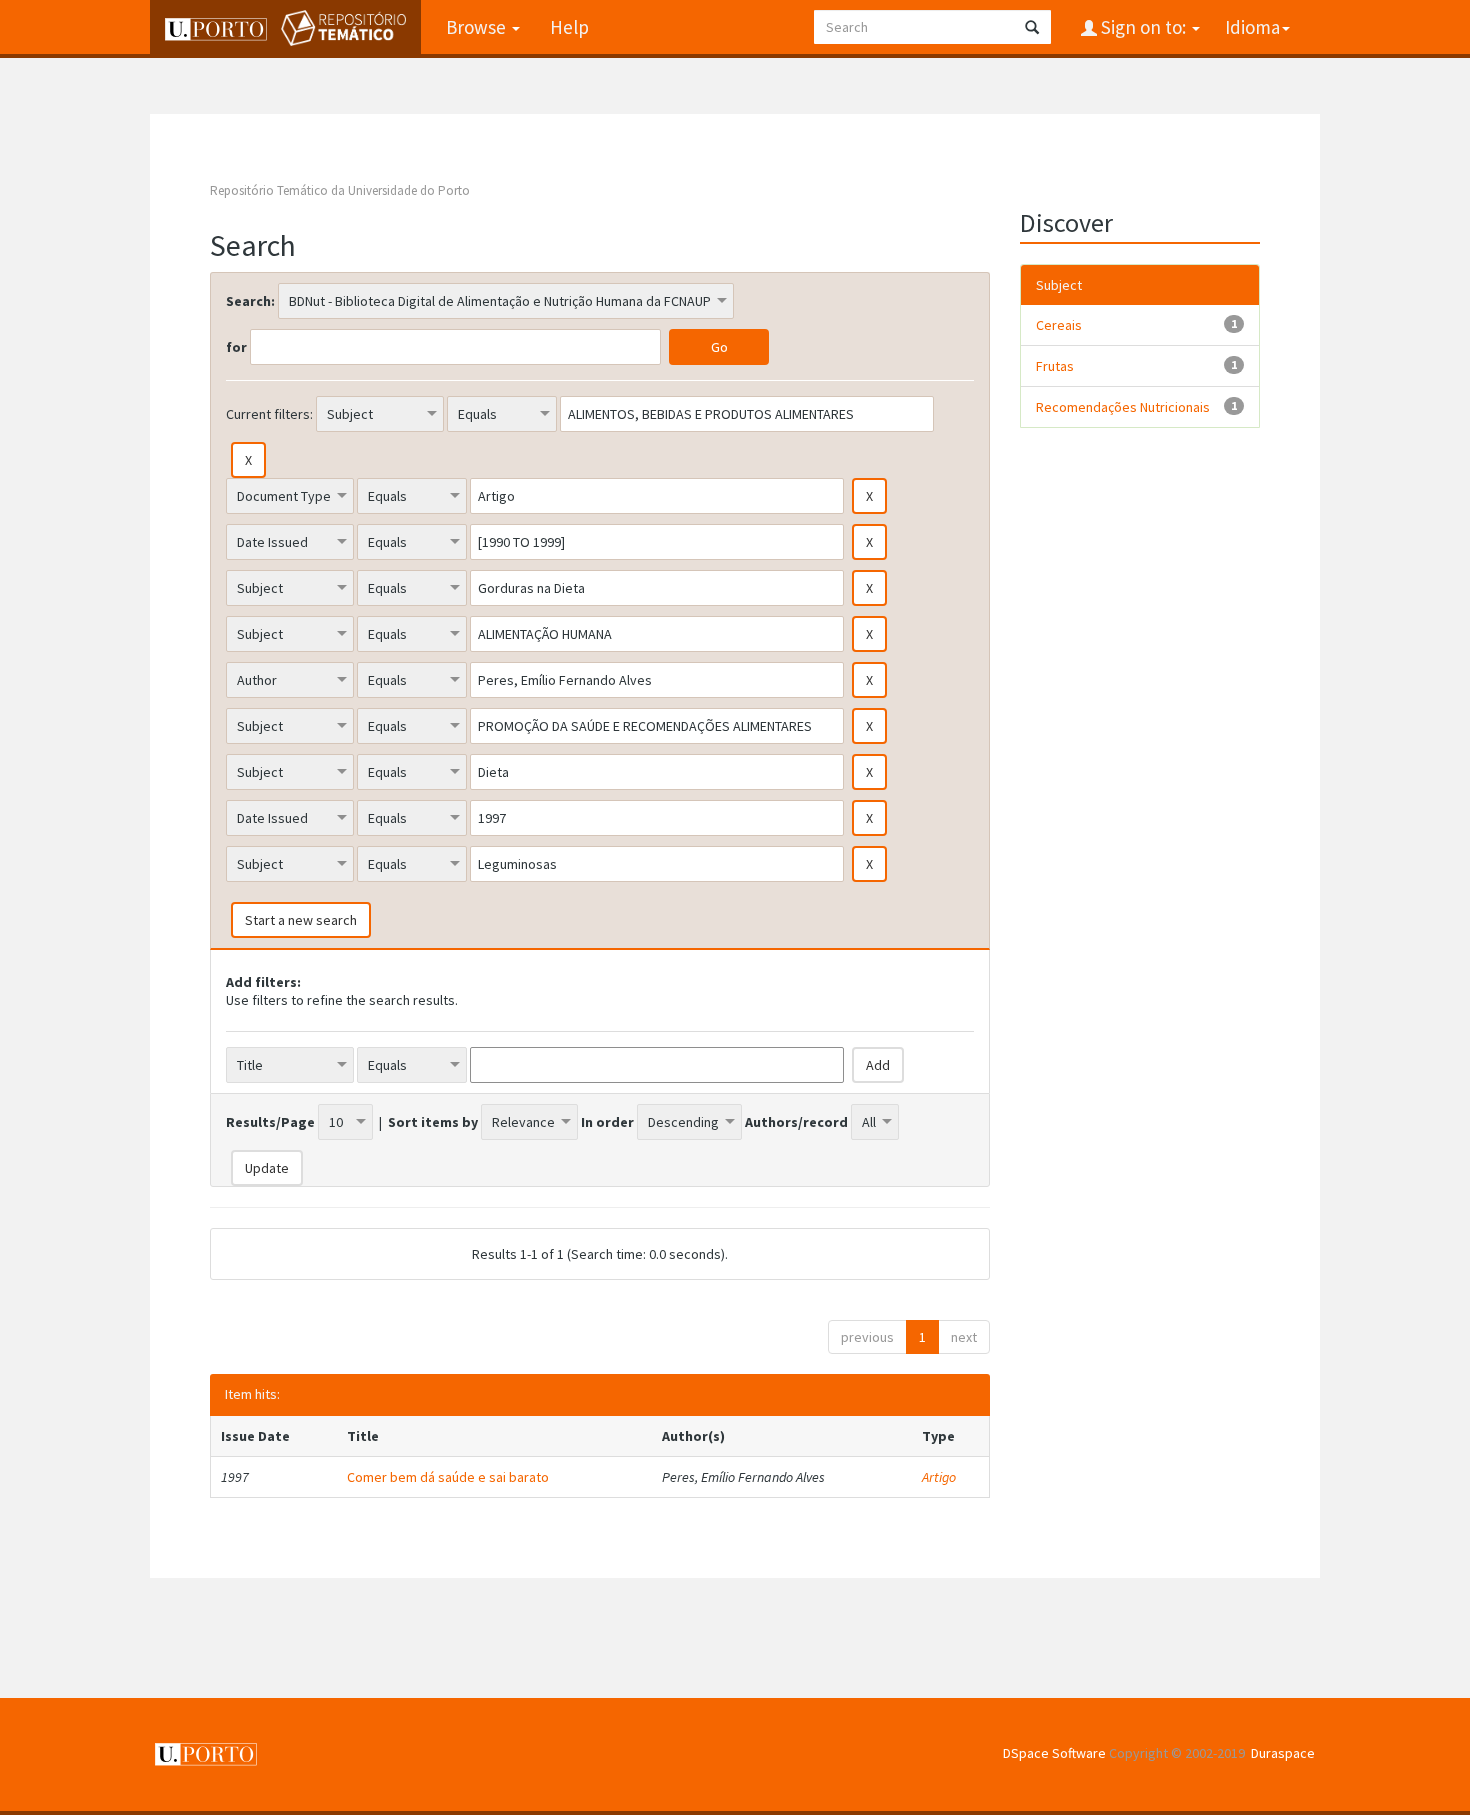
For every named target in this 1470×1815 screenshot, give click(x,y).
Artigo (939, 1477)
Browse (478, 27)
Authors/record (796, 1122)
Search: (250, 301)
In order (607, 1122)
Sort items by (433, 1122)
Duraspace (1283, 1753)
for (236, 347)
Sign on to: (1143, 27)
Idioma (1252, 27)
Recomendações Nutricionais (1123, 407)
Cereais (1059, 325)
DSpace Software (1054, 1753)
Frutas (1055, 366)
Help (569, 27)
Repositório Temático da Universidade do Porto (340, 190)
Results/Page (270, 1122)
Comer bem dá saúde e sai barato (448, 1477)
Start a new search (301, 920)
